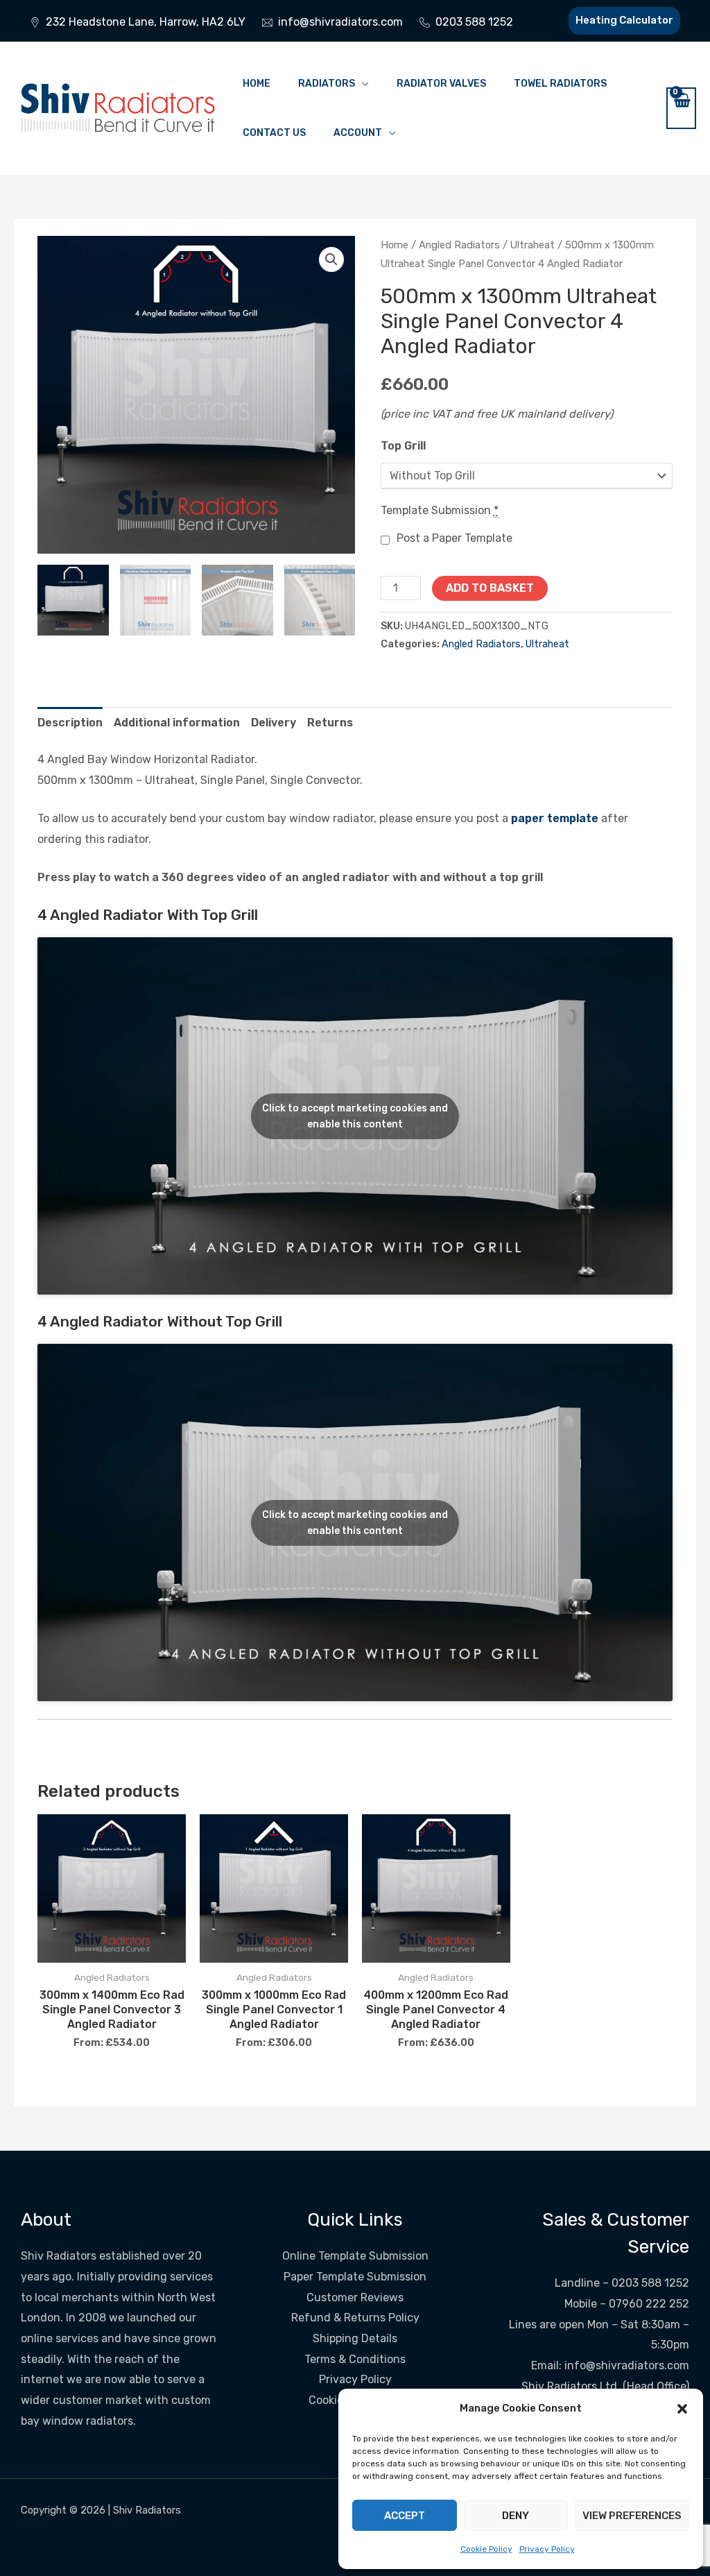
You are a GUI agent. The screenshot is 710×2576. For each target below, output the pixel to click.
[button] (682, 2409)
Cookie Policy (486, 2549)
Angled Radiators (459, 245)
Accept (405, 2516)
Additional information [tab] (177, 723)
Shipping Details (355, 2338)
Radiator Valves (441, 84)
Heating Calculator (624, 20)
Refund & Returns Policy (355, 2318)
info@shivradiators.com (627, 2365)
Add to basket (490, 588)
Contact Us (274, 133)
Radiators (327, 84)
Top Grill (403, 446)
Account (358, 133)
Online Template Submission (355, 2256)
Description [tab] (70, 723)
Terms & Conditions (355, 2359)
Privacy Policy (547, 2549)
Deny (516, 2516)
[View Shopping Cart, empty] (681, 108)
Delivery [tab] (274, 723)
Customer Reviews (355, 2297)
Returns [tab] (330, 723)
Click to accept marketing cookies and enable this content (355, 1116)
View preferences (632, 2516)
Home (257, 84)
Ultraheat (532, 245)
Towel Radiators (560, 84)
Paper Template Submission (355, 2277)
